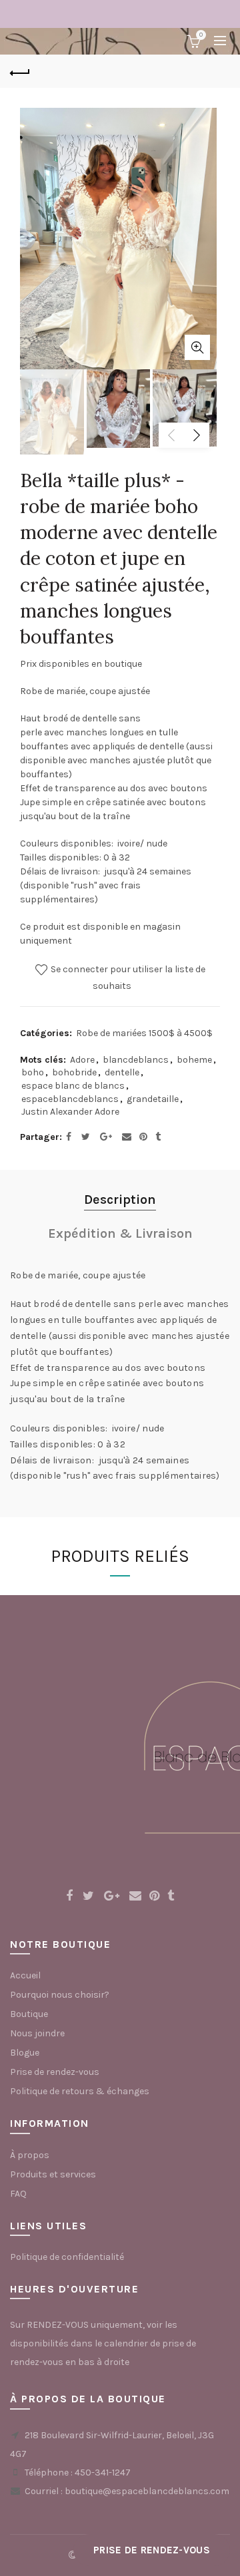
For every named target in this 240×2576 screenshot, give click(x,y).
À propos (30, 2155)
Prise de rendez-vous (55, 2072)
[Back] (20, 71)
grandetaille (153, 1099)
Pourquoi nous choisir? (60, 1995)
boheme (194, 1060)
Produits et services (53, 2174)
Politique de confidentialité (67, 2257)
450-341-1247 (103, 2473)
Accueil (25, 1975)
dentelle (122, 1072)
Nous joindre (37, 2033)
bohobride (74, 1072)
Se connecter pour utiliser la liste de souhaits (127, 978)
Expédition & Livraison (120, 1233)
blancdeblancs (136, 1060)
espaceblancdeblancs (70, 1099)
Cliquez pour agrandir (197, 347)
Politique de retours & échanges (80, 2091)
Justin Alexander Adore (70, 1112)
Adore (82, 1060)
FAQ (18, 2194)
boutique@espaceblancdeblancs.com (147, 2491)
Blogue (25, 2053)
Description (120, 1199)
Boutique (29, 2014)
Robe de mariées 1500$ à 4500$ (144, 1033)
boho (33, 1072)
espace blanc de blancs (73, 1086)
